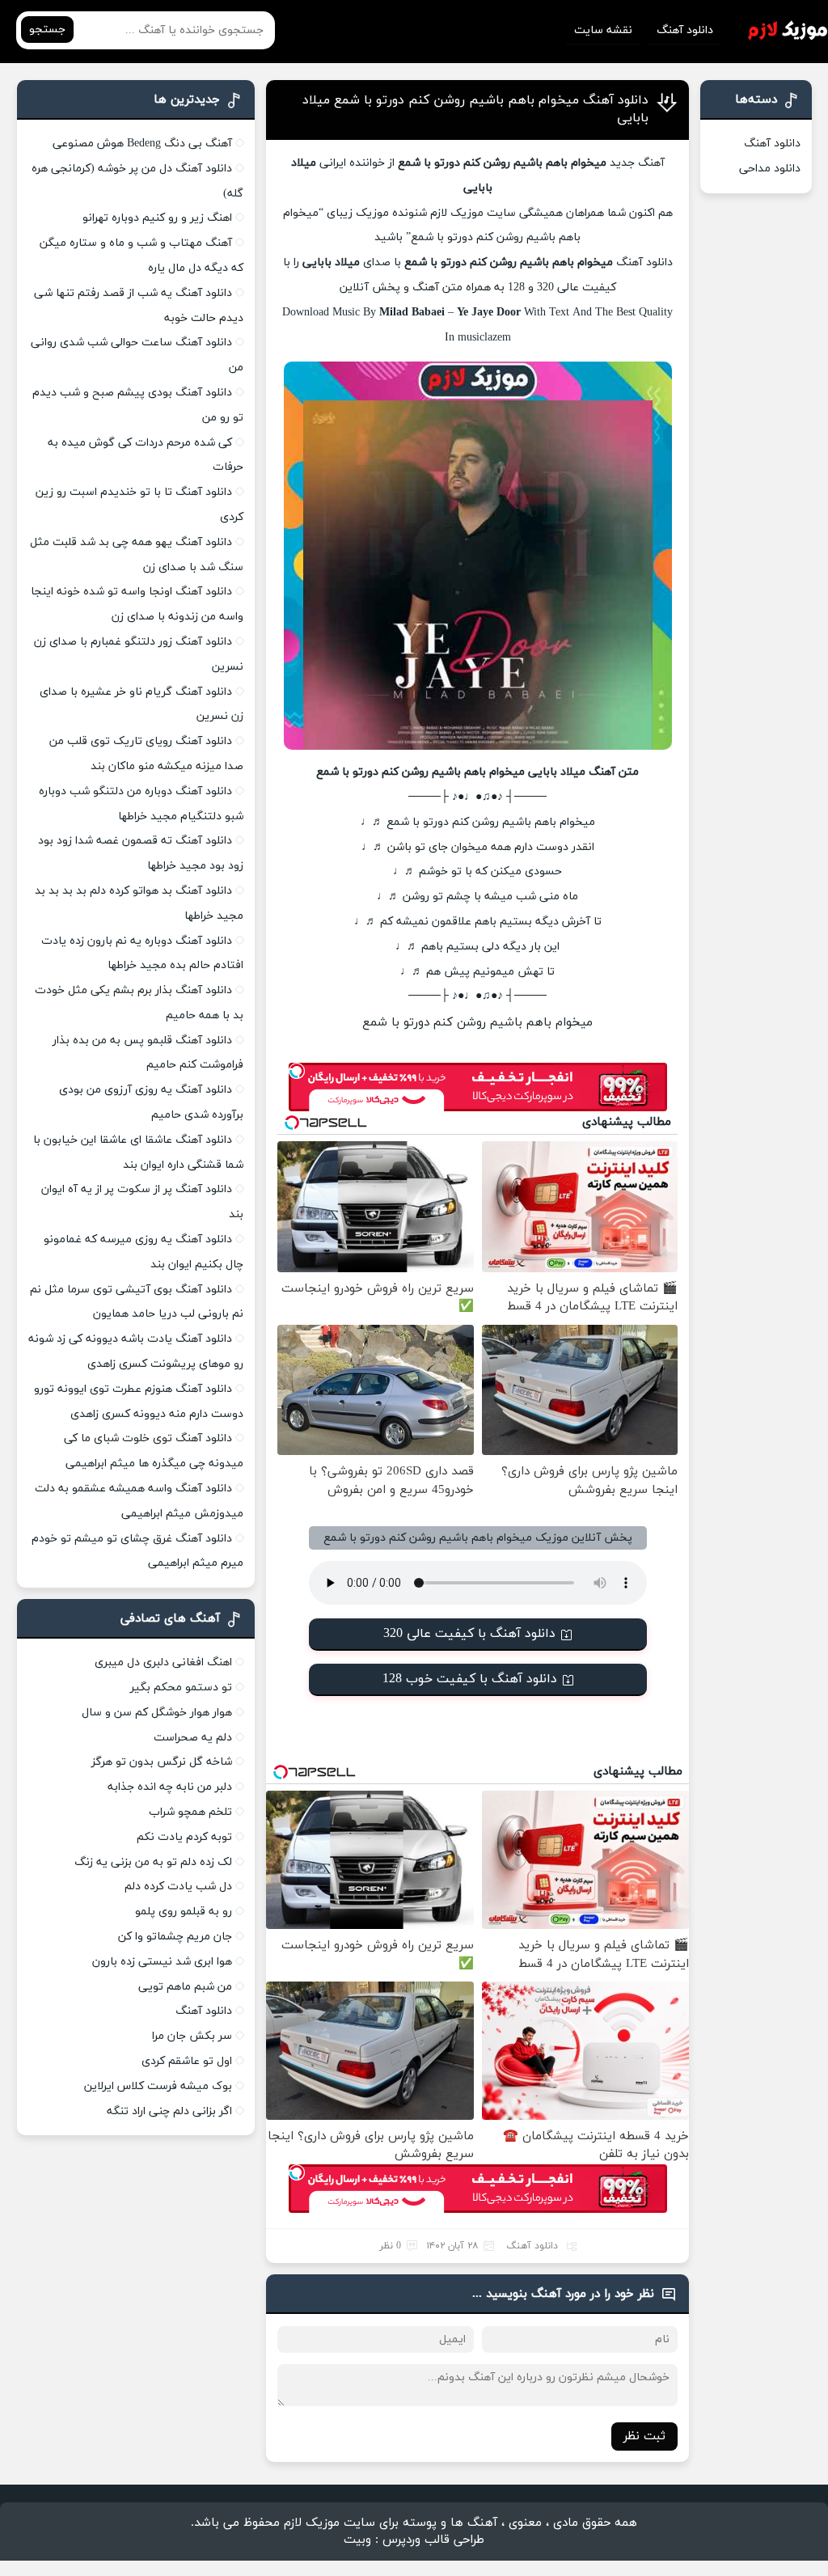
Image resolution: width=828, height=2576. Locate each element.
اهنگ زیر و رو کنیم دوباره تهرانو (157, 218)
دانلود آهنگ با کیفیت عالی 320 (469, 1634)
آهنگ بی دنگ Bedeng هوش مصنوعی (142, 144)
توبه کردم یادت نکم (184, 1837)
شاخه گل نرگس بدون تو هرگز (162, 1762)
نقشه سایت (603, 30)
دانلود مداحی (770, 169)
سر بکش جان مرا (192, 2036)
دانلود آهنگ (685, 30)
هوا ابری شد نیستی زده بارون (162, 1962)
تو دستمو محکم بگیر (181, 1688)
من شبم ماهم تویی (185, 1987)
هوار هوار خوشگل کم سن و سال (157, 1713)
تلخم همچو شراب (190, 1812)
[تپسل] (297, 1071)
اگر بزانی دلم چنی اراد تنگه (169, 2111)
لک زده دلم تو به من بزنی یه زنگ (153, 1862)
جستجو (47, 30)
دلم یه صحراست (193, 1738)
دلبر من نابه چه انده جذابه (170, 1787)
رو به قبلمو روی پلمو (184, 1912)
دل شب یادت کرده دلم (178, 1887)
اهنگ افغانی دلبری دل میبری (163, 1662)
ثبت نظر (644, 2436)
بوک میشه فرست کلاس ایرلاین (158, 2086)
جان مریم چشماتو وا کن (175, 1937)
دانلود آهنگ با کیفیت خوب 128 (470, 1679)
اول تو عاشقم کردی (187, 2061)
